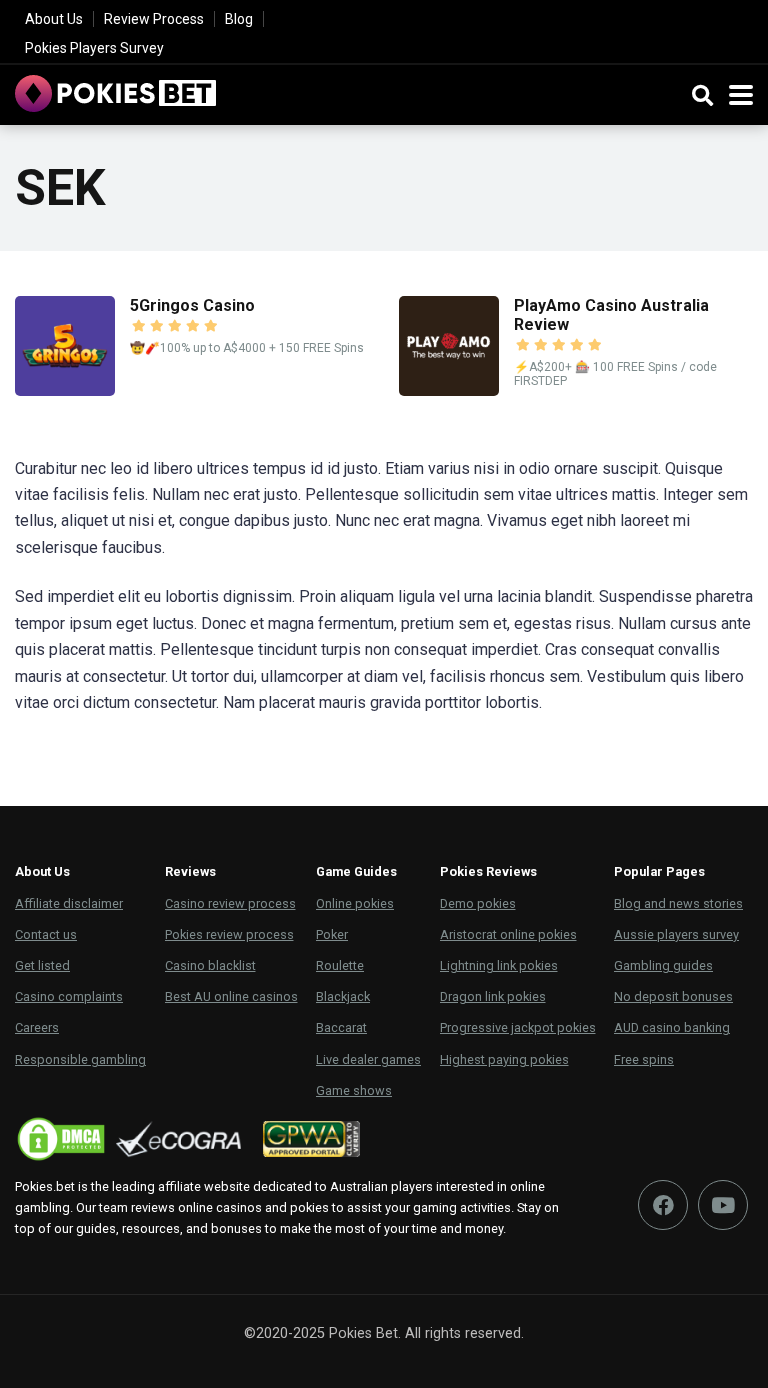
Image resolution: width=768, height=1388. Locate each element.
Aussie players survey (676, 934)
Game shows (354, 1090)
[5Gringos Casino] (65, 390)
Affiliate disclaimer (69, 903)
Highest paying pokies (504, 1059)
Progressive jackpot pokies (518, 1027)
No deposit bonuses (673, 996)
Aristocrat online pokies (508, 934)
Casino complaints (69, 996)
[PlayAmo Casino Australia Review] (449, 390)
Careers (37, 1027)
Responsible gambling (80, 1059)
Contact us (46, 934)
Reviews (190, 871)
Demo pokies (478, 903)
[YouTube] (723, 1205)
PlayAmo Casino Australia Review (611, 315)
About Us (54, 19)
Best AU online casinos (231, 996)
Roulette (340, 965)
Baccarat (341, 1027)
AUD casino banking (672, 1027)
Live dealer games (368, 1059)
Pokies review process (229, 934)
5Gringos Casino (192, 305)
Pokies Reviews (488, 871)
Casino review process (230, 903)
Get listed (42, 965)
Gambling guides (663, 965)
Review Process (154, 19)
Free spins (644, 1059)
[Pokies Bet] (115, 91)
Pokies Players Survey (94, 48)
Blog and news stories (678, 903)
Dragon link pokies (493, 996)
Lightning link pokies (499, 965)
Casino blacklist (210, 965)
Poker (332, 934)
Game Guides (356, 871)
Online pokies (355, 903)
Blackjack (343, 996)
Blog (239, 19)
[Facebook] (663, 1205)
